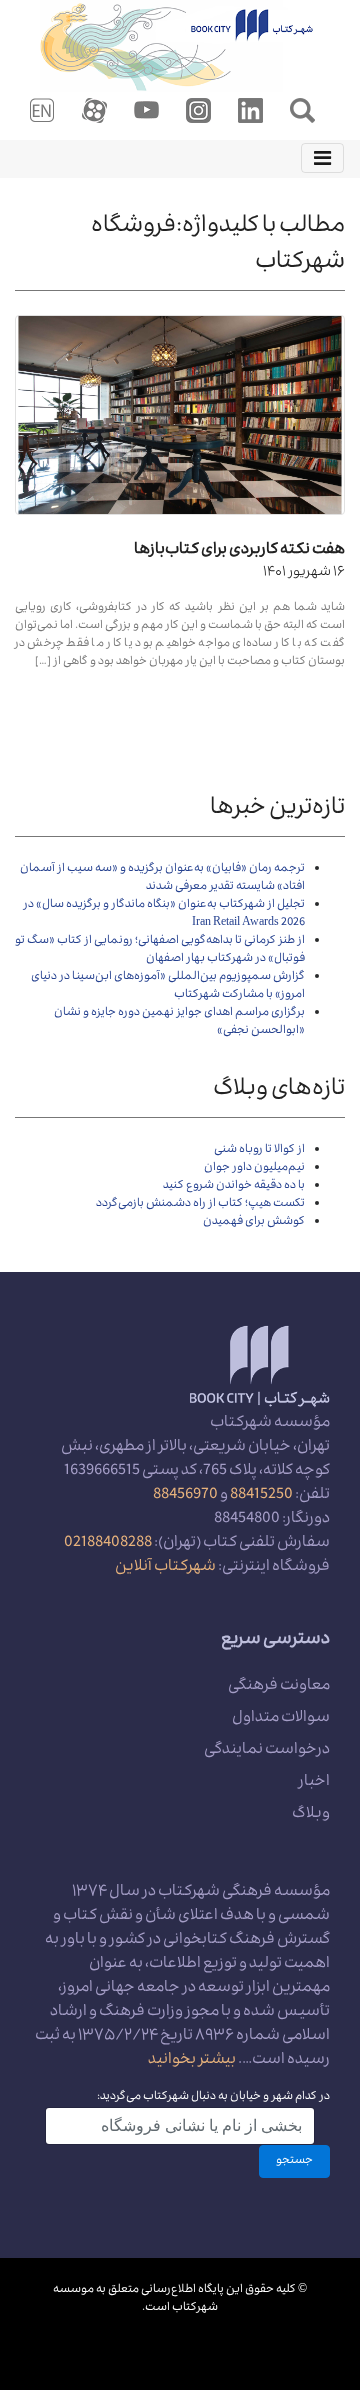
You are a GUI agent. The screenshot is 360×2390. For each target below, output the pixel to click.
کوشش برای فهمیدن (254, 1222)
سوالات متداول (281, 1719)
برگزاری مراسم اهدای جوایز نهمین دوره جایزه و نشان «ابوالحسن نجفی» (179, 1022)
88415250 (261, 1496)
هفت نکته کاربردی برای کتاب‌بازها (239, 551)
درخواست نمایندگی (267, 1751)
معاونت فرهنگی (279, 1687)
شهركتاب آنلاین (165, 1568)
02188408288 (108, 1544)
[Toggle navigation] (322, 158)
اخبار (314, 1783)
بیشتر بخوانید (192, 2061)
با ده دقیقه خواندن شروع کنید (234, 1186)
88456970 (185, 1496)
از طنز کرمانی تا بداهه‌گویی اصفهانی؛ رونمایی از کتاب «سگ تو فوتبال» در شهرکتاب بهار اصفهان (160, 950)
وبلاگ (311, 1815)
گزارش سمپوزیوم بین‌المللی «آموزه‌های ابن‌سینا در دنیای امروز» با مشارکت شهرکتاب (168, 986)
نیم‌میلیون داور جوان (254, 1168)
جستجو (294, 2161)
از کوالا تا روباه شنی (259, 1150)
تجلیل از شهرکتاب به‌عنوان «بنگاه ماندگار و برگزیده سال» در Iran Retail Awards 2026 (164, 914)
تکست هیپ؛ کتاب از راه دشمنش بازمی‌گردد (200, 1204)
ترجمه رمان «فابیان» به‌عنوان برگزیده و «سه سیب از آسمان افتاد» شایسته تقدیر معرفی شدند (162, 878)
